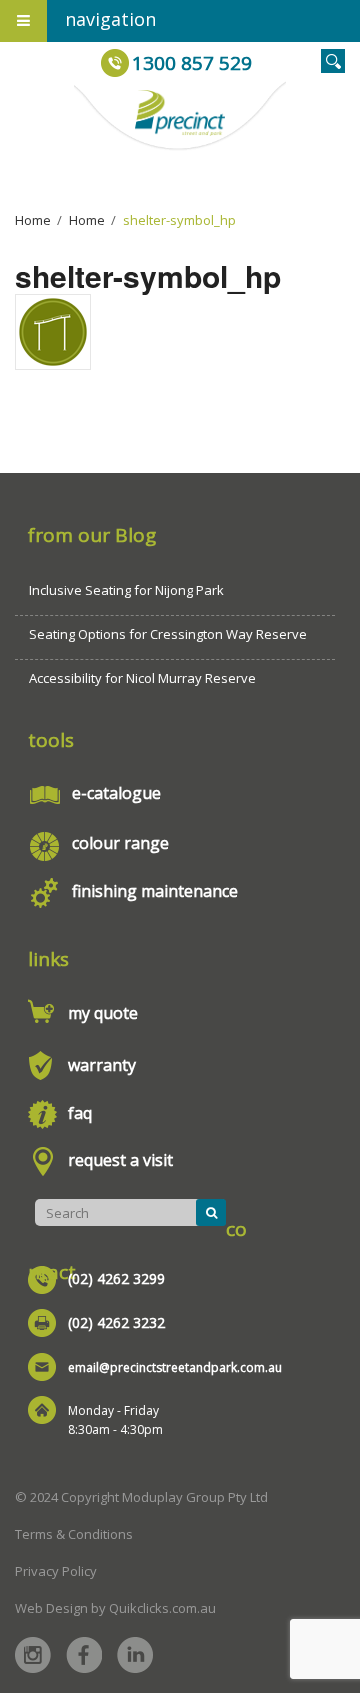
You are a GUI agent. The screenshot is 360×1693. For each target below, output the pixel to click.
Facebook (84, 1655)
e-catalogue (116, 793)
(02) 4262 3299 (116, 1278)
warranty (102, 1065)
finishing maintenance (155, 891)
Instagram (33, 1655)
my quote (103, 1013)
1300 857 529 (192, 63)
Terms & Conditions (74, 1534)
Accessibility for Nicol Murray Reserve (142, 678)
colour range (120, 843)
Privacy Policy (56, 1571)
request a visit (120, 1160)
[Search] (211, 1212)
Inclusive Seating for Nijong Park (126, 590)
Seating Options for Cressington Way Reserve (168, 634)
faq (80, 1113)
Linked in (135, 1655)
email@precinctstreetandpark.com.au (175, 1367)
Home (33, 220)
